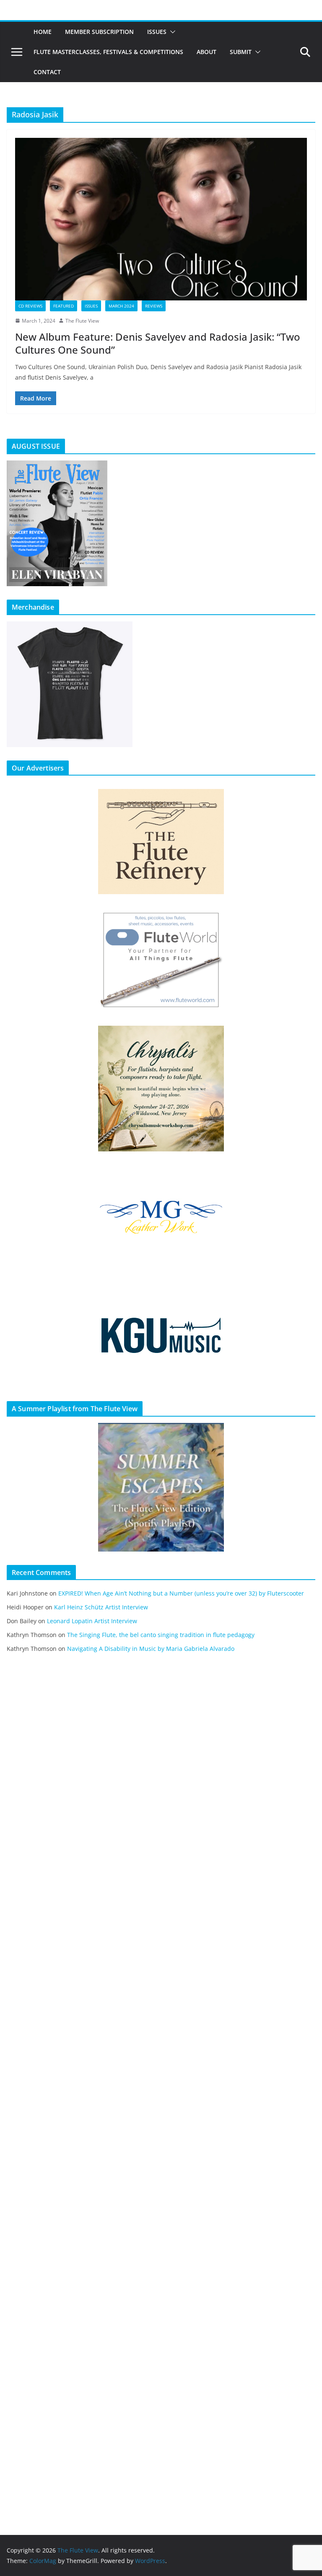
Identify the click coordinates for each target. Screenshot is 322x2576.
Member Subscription (99, 32)
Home (43, 32)
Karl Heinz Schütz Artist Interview (101, 1607)
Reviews (154, 306)
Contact (47, 72)
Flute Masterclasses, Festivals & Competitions (108, 52)
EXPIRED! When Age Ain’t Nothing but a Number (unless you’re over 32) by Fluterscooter (181, 1593)
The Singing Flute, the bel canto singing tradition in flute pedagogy (161, 1635)
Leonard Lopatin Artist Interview (92, 1621)
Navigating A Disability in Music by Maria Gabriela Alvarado (151, 1649)
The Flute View (82, 321)
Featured (64, 306)
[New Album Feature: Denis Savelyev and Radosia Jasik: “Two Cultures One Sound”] (161, 219)
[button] (171, 32)
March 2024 (121, 306)
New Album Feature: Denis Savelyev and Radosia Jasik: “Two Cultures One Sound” (158, 343)
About (206, 52)
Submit (241, 52)
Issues (157, 32)
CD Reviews (30, 306)
